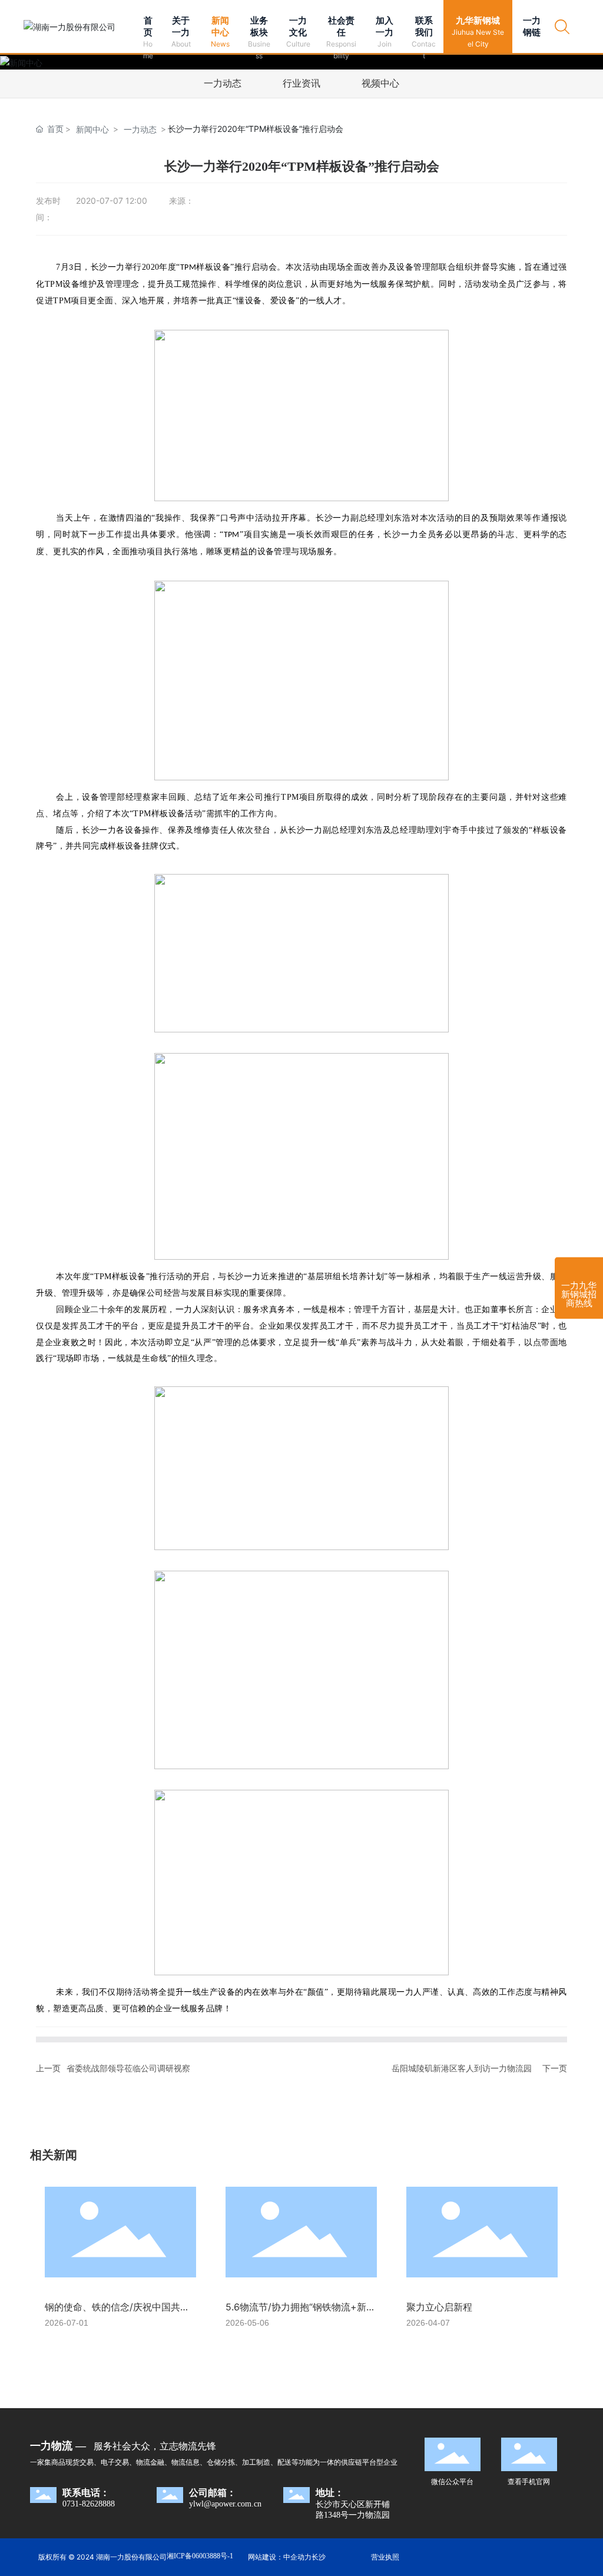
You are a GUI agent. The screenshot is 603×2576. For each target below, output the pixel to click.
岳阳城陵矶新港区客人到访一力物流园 (462, 2068)
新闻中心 (92, 129)
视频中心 (380, 83)
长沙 (319, 2557)
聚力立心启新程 (439, 2307)
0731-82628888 (89, 2504)
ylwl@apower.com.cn (225, 2504)
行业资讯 (301, 83)
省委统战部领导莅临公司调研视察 (128, 2068)
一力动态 (223, 83)
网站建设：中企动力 (280, 2557)
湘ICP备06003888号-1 (200, 2556)
